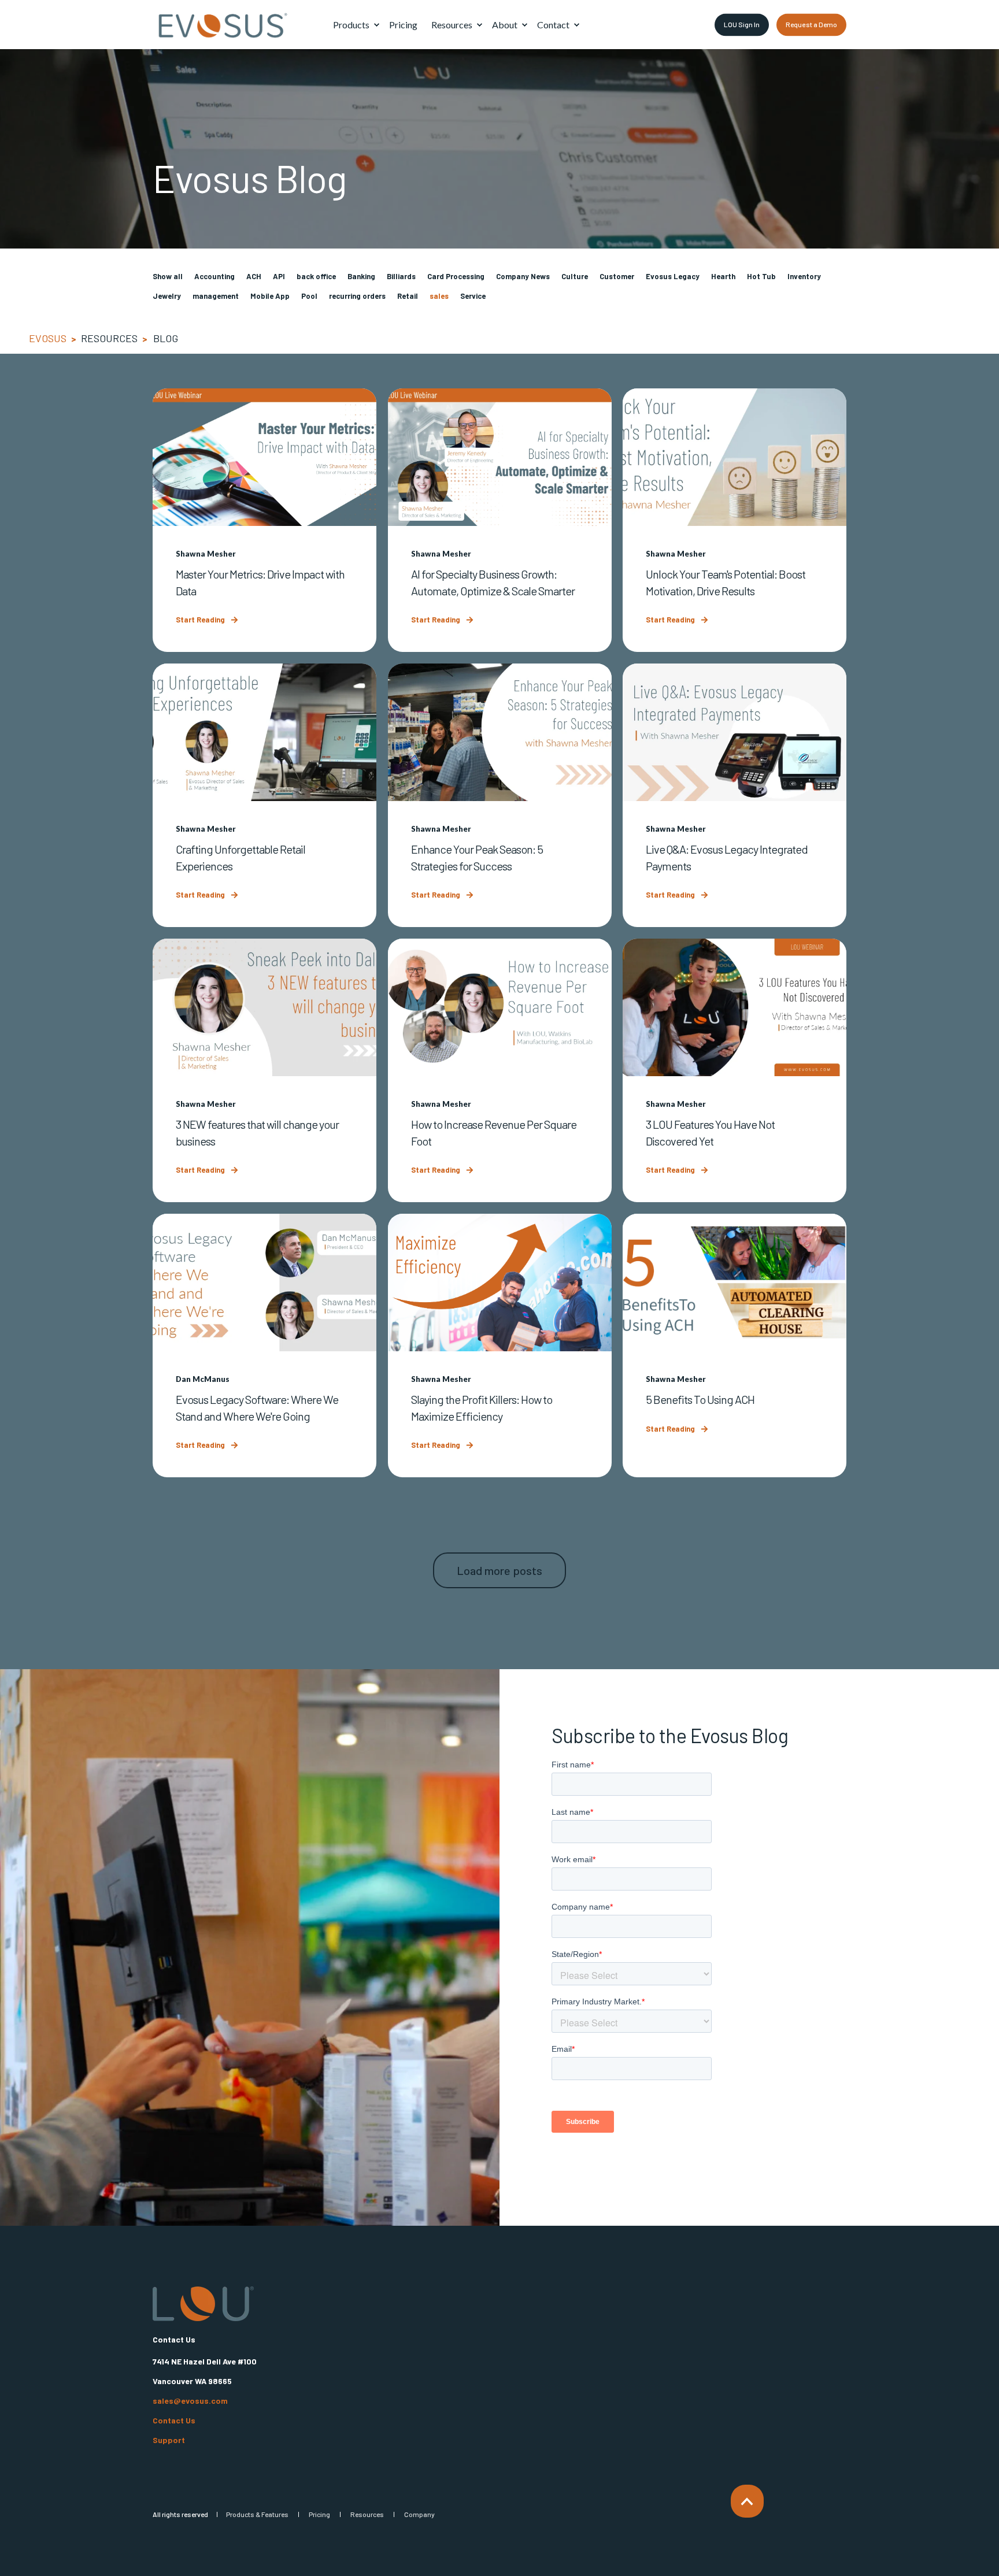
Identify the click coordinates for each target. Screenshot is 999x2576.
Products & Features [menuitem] (257, 2514)
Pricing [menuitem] (319, 2514)
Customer (617, 276)
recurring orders (357, 296)
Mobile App (270, 296)
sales (439, 296)
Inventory (804, 276)
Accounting (214, 276)
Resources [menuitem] (367, 2514)
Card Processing (456, 276)
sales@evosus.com (190, 2401)
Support (169, 2440)
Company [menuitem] (419, 2514)
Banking (361, 276)
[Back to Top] (747, 2501)
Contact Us (174, 2421)
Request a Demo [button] (811, 24)
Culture (575, 276)
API (279, 276)
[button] (500, 1570)
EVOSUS (48, 338)
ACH (254, 276)
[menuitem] (376, 25)
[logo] (203, 2304)
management (216, 296)
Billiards (401, 276)
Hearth (723, 276)
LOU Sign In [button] (742, 24)
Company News (523, 276)
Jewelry (167, 296)
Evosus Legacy (673, 276)
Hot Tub (761, 276)
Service (473, 296)
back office (316, 276)
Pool (309, 296)
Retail (408, 296)
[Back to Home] (222, 25)
